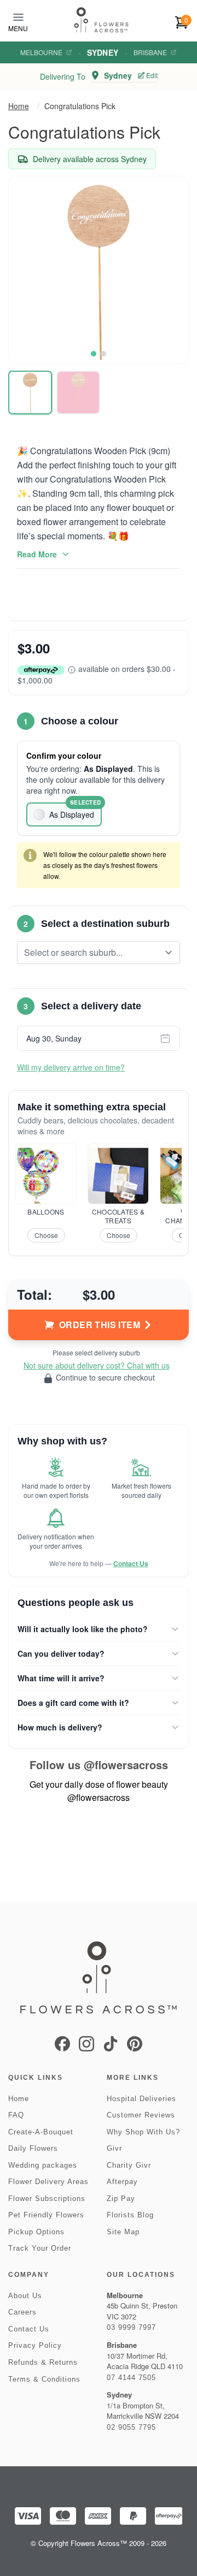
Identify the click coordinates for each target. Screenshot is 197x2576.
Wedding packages (43, 2165)
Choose (46, 1235)
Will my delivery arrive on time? (71, 1067)
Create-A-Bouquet (41, 2132)
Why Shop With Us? (143, 2132)
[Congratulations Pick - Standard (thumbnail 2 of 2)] (78, 392)
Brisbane (150, 52)
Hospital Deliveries (141, 2099)
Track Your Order (40, 2248)
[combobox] (91, 953)
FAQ (16, 2115)
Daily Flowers (33, 2148)
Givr (114, 2148)
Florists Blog (130, 2215)
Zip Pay (121, 2199)
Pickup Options (36, 2232)
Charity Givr (129, 2165)
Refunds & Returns (43, 2362)
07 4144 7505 (131, 2378)
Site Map (123, 2232)
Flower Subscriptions (47, 2199)
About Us (25, 2296)
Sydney (103, 52)
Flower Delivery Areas (48, 2182)
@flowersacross (126, 1765)
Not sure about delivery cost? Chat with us (97, 1365)
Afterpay (122, 2182)
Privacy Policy (35, 2345)
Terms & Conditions (44, 2379)
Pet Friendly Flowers (46, 2215)
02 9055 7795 (131, 2427)
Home (19, 106)
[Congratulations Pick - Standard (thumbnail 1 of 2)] (30, 392)
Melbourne (41, 52)
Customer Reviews (141, 2115)
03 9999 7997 (131, 2327)
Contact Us (131, 1563)
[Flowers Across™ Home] (101, 20)
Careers (22, 2312)
